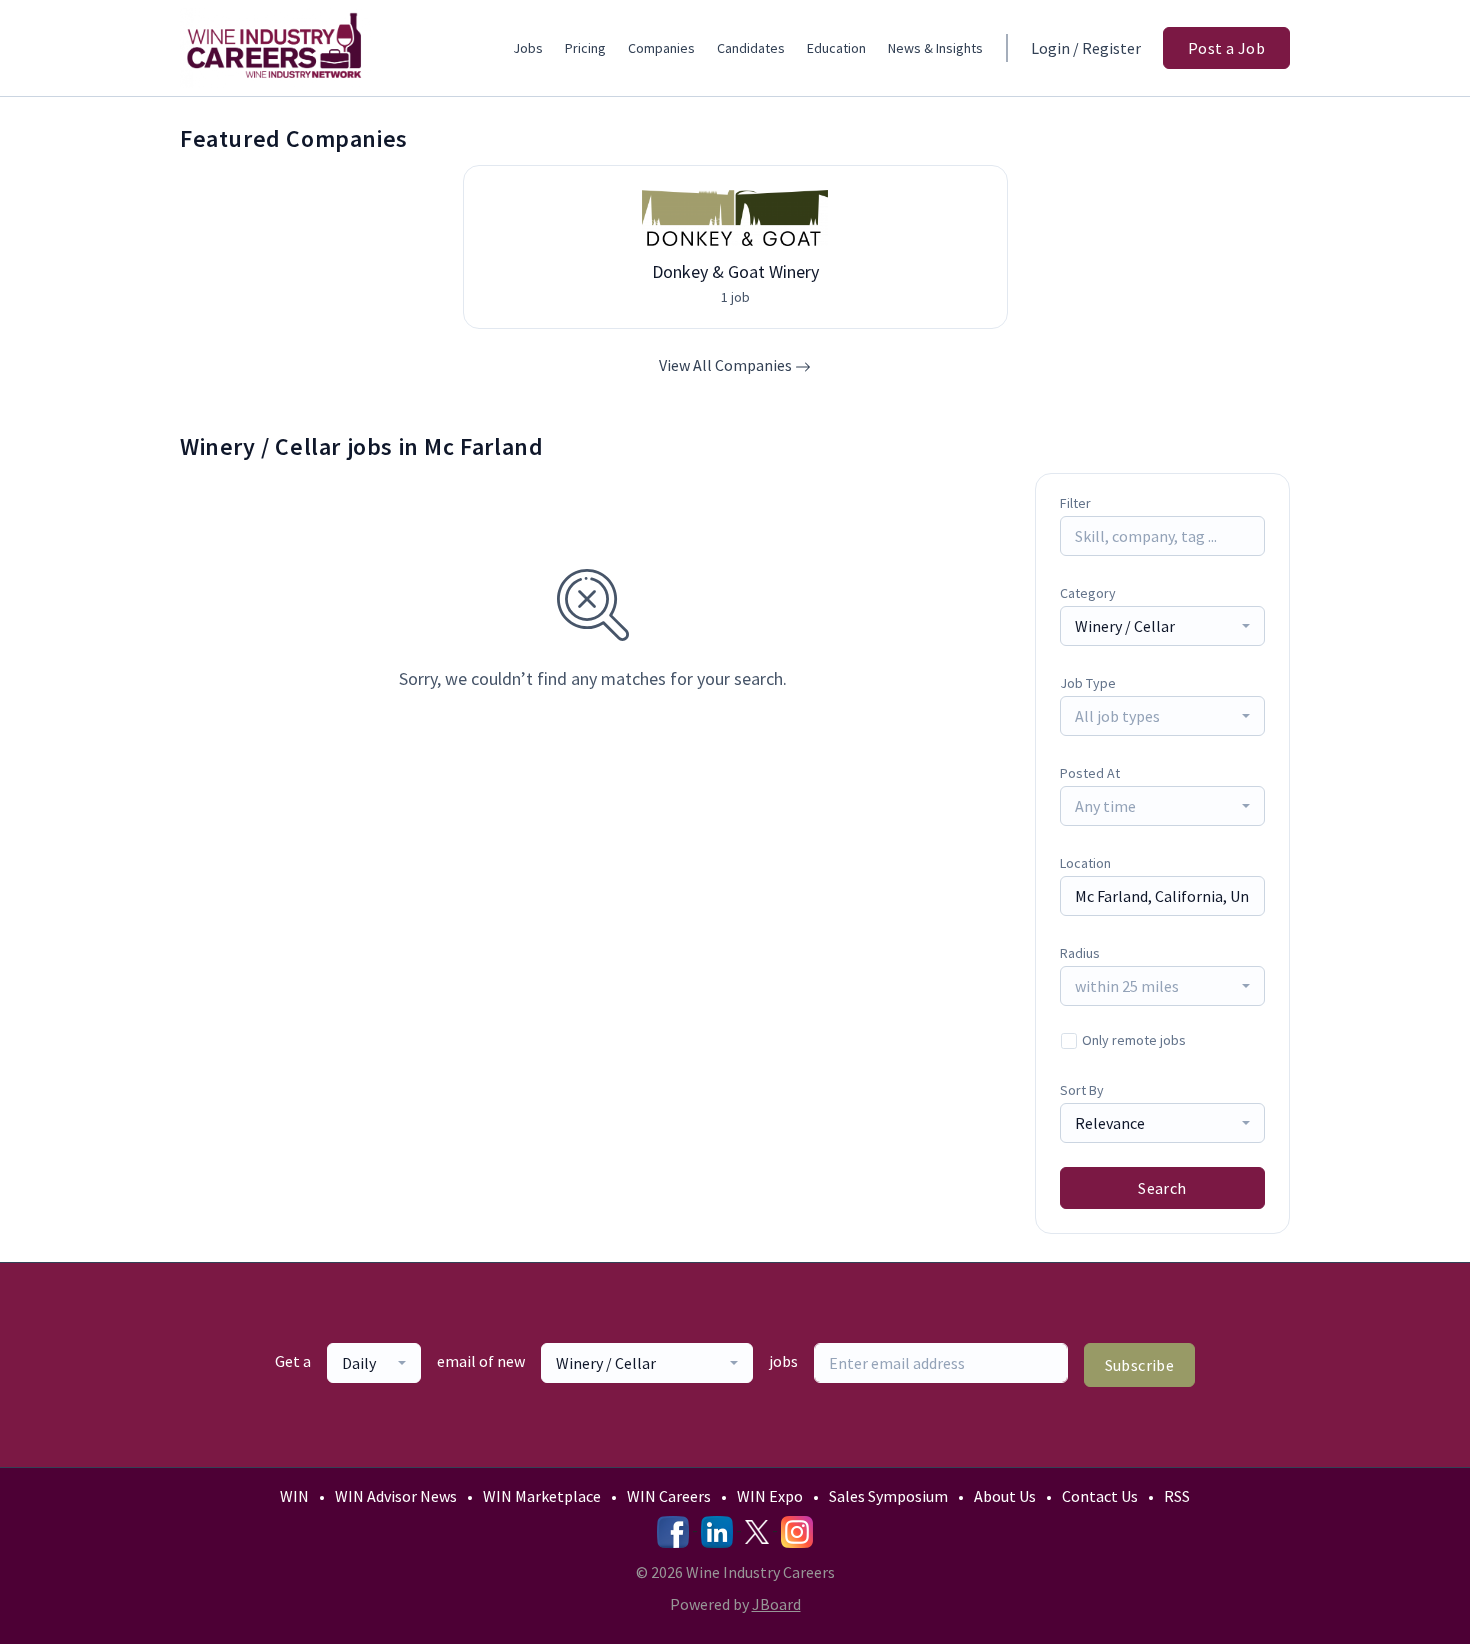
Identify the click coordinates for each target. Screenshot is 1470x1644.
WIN (294, 1496)
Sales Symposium (888, 1496)
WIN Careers (669, 1496)
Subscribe (1140, 1365)
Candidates (751, 48)
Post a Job (1226, 48)
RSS (1177, 1496)
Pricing (585, 48)
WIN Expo (770, 1496)
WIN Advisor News (396, 1496)
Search (1162, 1188)
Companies (661, 48)
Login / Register (1086, 48)
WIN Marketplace (542, 1496)
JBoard (776, 1604)
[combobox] (1162, 626)
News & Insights (935, 48)
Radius (1080, 953)
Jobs (528, 48)
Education (836, 48)
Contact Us (1100, 1496)
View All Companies (727, 365)
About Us (1005, 1496)
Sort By (1082, 1090)
